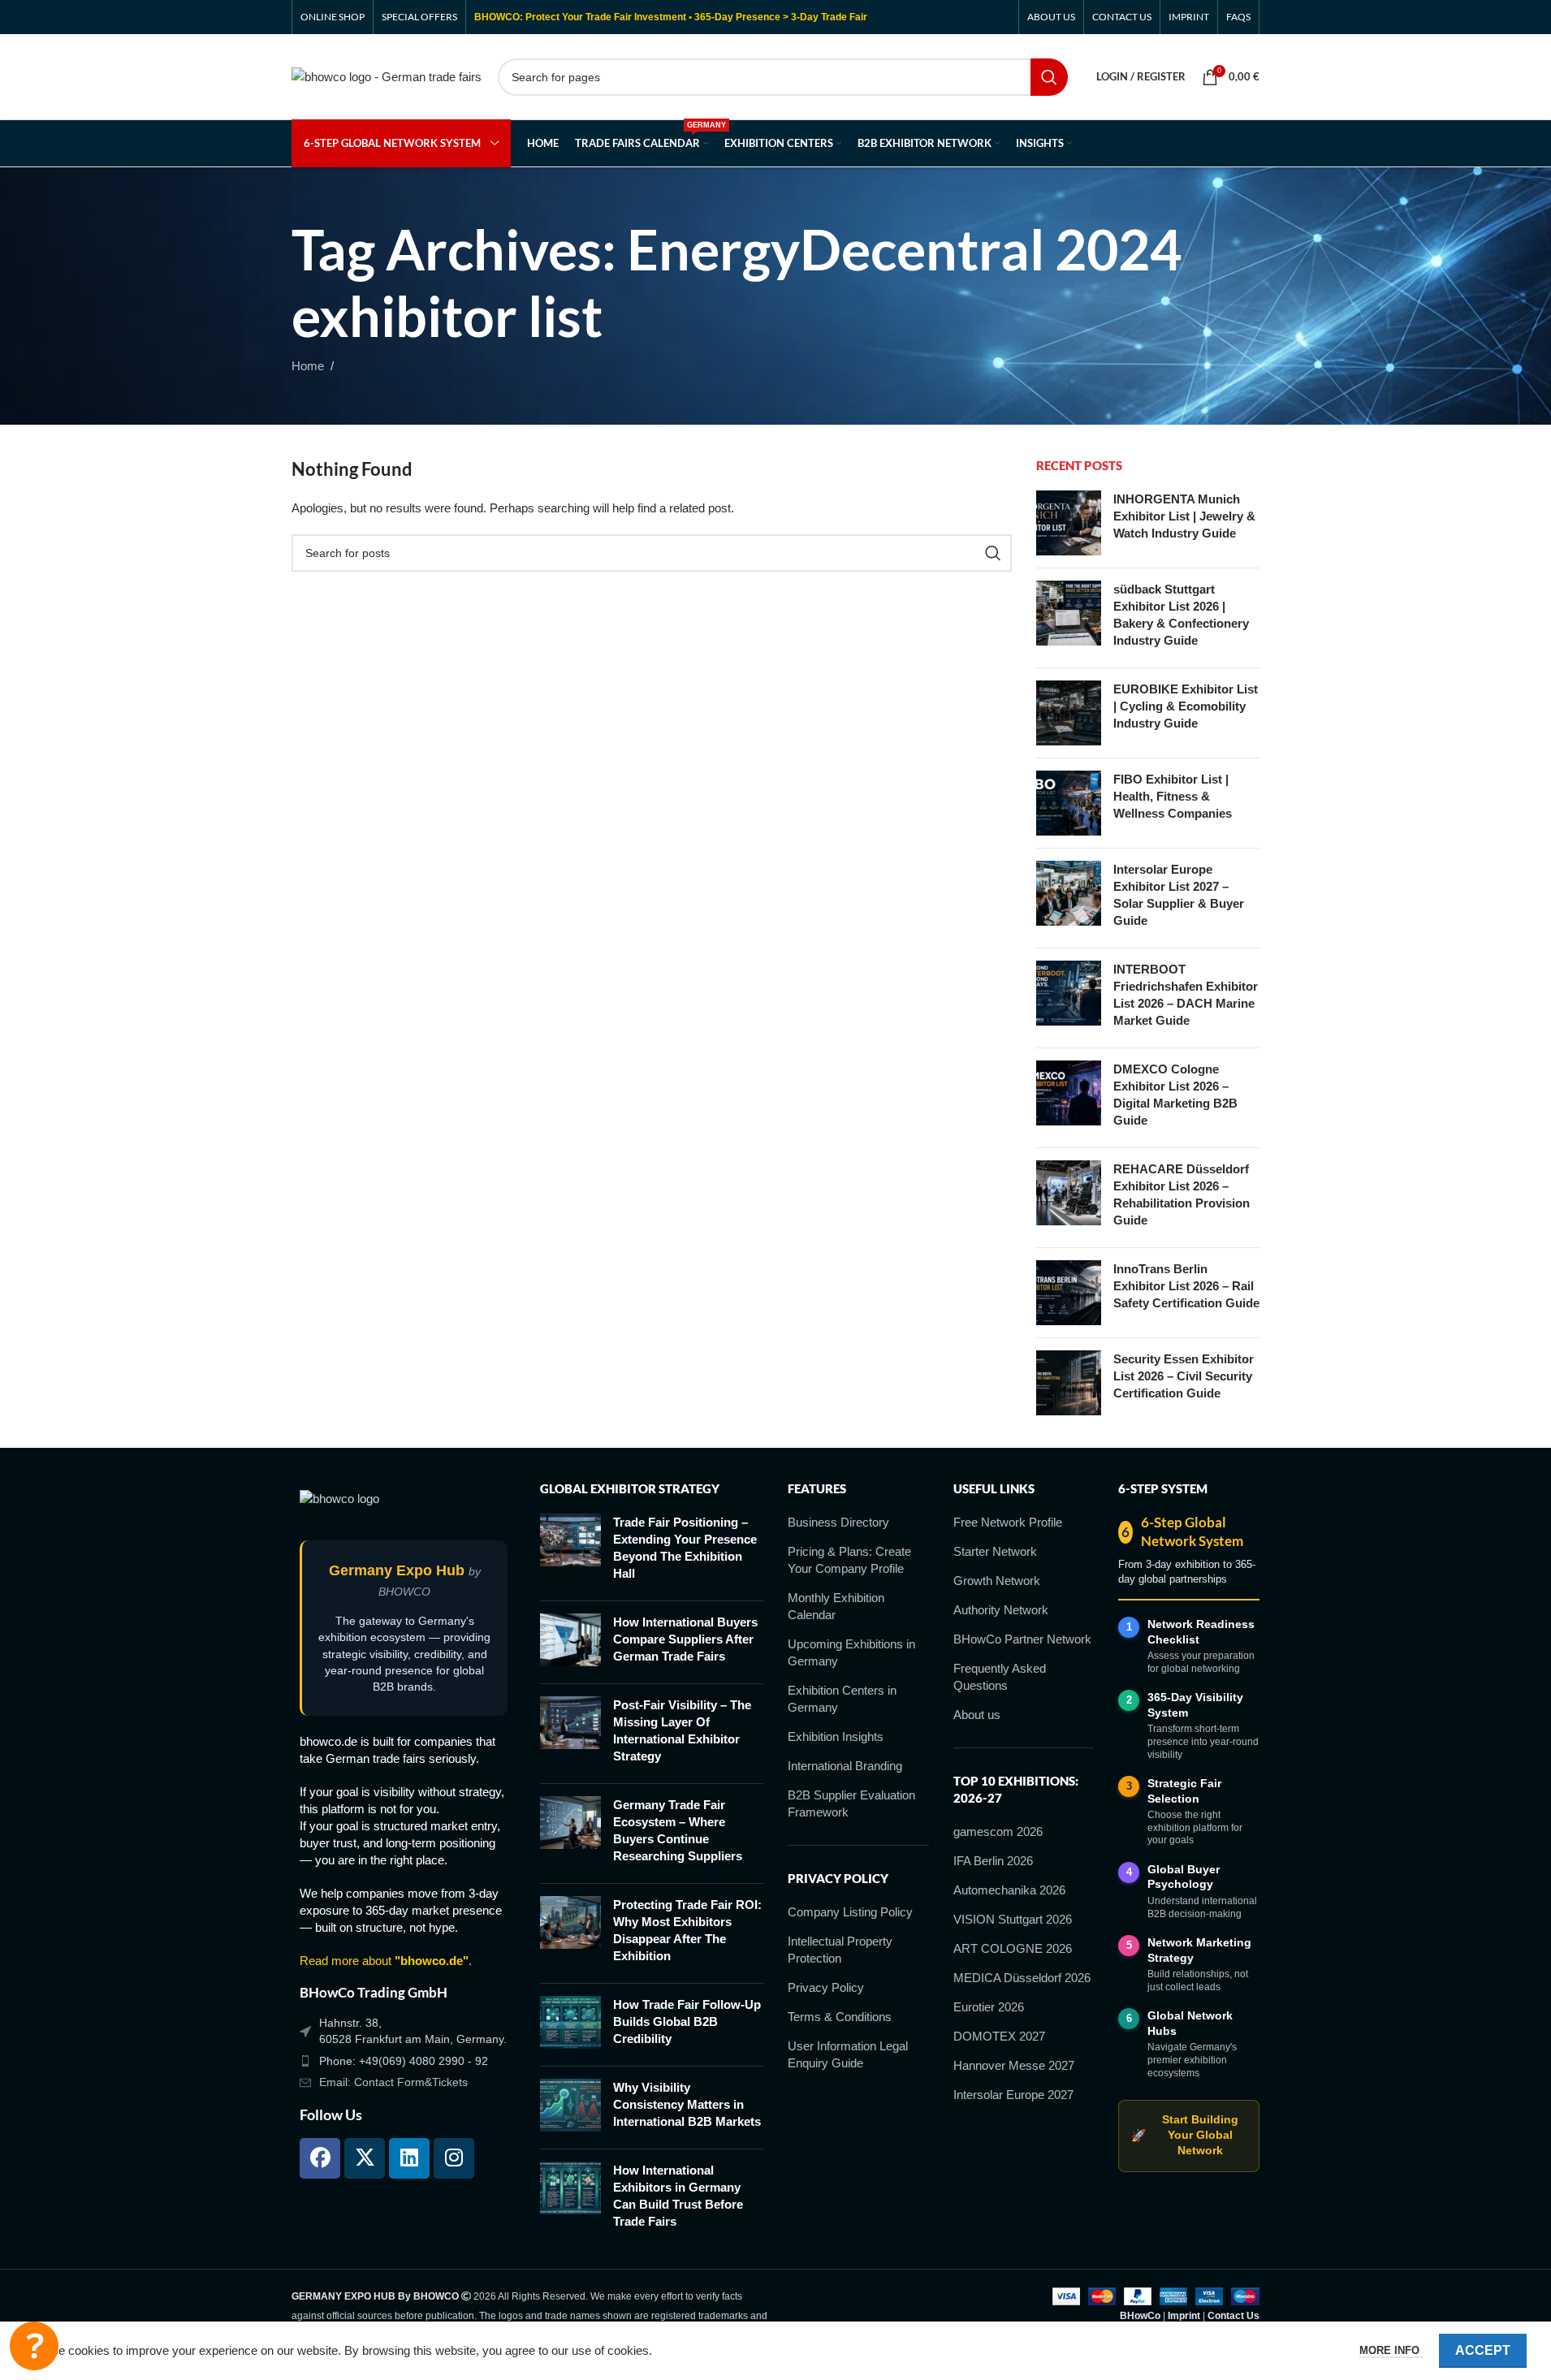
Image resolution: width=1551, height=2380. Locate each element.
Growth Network (997, 1581)
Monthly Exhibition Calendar (836, 1606)
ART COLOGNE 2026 (1013, 1948)
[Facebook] (320, 2158)
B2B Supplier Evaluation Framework (851, 1803)
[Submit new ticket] (34, 2346)
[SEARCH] (1049, 77)
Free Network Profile (1008, 1522)
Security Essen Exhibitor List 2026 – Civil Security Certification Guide (1184, 1376)
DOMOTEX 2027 (999, 2036)
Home (308, 366)
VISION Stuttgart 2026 (1013, 1919)
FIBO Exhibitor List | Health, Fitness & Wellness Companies (1173, 796)
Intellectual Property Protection (840, 1950)
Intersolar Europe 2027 (1013, 2095)
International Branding (845, 1766)
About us (977, 1715)
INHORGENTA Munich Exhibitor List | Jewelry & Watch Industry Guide (1184, 516)
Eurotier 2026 (989, 2007)
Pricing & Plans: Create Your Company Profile (849, 1560)
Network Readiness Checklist (1201, 1632)
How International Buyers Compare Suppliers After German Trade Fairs (685, 1639)
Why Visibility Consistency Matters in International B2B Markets (687, 2104)
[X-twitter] (365, 2158)
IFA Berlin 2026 (993, 1861)
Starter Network (995, 1551)
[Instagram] (454, 2158)
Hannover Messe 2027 (1014, 2065)
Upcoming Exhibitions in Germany (851, 1652)
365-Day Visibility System (1195, 1705)
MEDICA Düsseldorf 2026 (1022, 1978)
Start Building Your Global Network (1184, 2135)
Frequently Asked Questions (1000, 1677)
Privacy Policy (826, 1987)
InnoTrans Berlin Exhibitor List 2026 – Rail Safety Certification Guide (1186, 1286)
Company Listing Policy (850, 1912)
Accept (1483, 2350)
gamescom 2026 (998, 1831)
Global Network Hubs (1190, 2023)
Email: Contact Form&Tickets (393, 2082)
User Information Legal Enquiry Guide (848, 2054)
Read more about (384, 1961)
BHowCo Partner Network (1022, 1639)
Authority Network (1001, 1610)
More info (1391, 2350)
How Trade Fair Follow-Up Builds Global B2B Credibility (687, 2021)
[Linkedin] (409, 2158)
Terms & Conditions (840, 2017)
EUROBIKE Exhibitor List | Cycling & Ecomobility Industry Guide (1186, 706)
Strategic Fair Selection (1184, 1791)
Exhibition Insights (836, 1736)
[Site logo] (387, 75)
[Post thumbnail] (1069, 523)
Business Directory (838, 1522)
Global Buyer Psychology (1184, 1877)
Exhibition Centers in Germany (842, 1699)
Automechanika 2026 (1009, 1890)
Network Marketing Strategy (1199, 1950)
